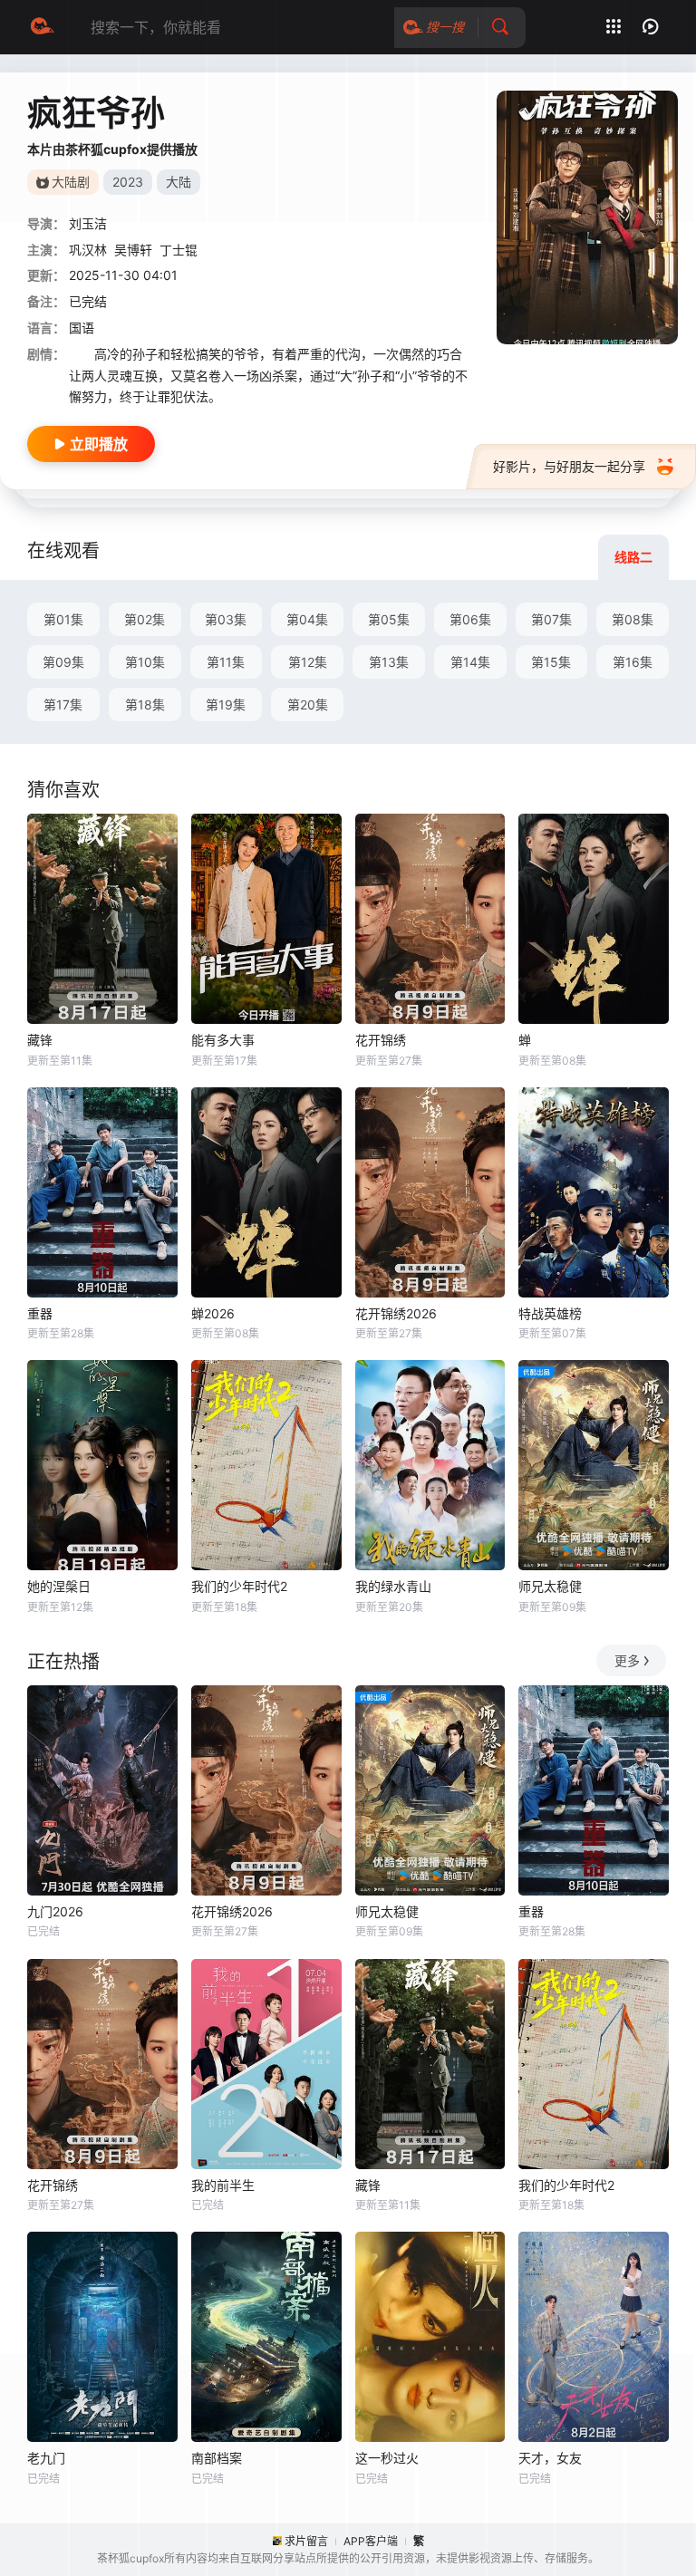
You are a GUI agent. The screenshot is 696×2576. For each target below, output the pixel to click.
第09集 (63, 662)
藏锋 (40, 1040)
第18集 (145, 704)
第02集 (145, 619)
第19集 (226, 704)
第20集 (308, 704)
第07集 (551, 619)
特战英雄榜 (550, 1313)
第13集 (389, 662)
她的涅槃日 (59, 1586)
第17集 (63, 704)
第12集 (308, 662)
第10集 (145, 662)
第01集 (63, 619)
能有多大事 (223, 1040)
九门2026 (55, 1911)
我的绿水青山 (393, 1586)
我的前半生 (223, 2185)
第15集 (551, 662)
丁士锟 (179, 250)
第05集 (389, 619)
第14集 (470, 662)
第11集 (226, 662)
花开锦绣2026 (396, 1313)
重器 (40, 1313)
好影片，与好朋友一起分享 (569, 466)
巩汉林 (88, 250)
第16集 (633, 662)
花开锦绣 (381, 1040)
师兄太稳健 (550, 1586)
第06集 (470, 619)
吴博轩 (133, 250)
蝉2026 (213, 1313)
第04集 (307, 619)
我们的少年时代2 (239, 1586)
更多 (627, 1660)
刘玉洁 (88, 223)
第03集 (226, 619)
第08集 (633, 619)
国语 (82, 328)
